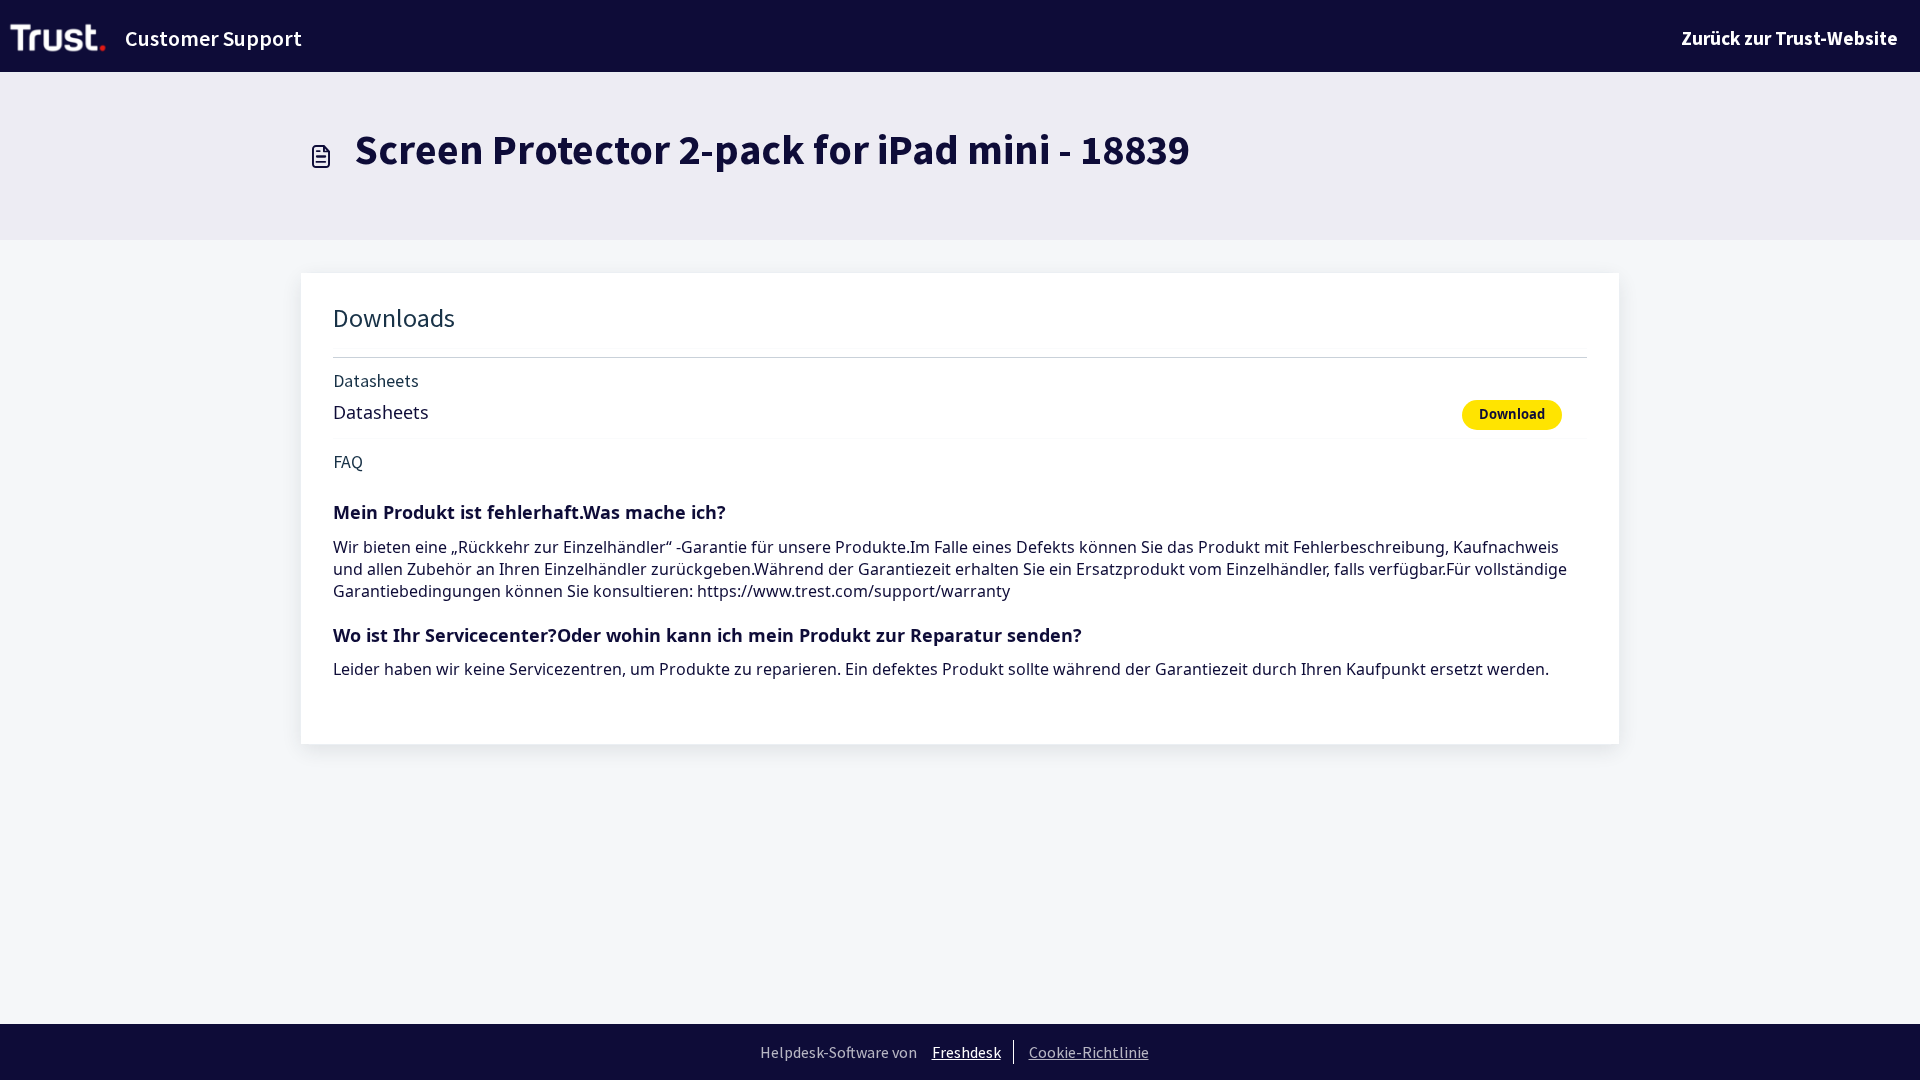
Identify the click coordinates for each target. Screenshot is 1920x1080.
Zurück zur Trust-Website (1789, 38)
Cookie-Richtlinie (1089, 1052)
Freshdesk (966, 1052)
